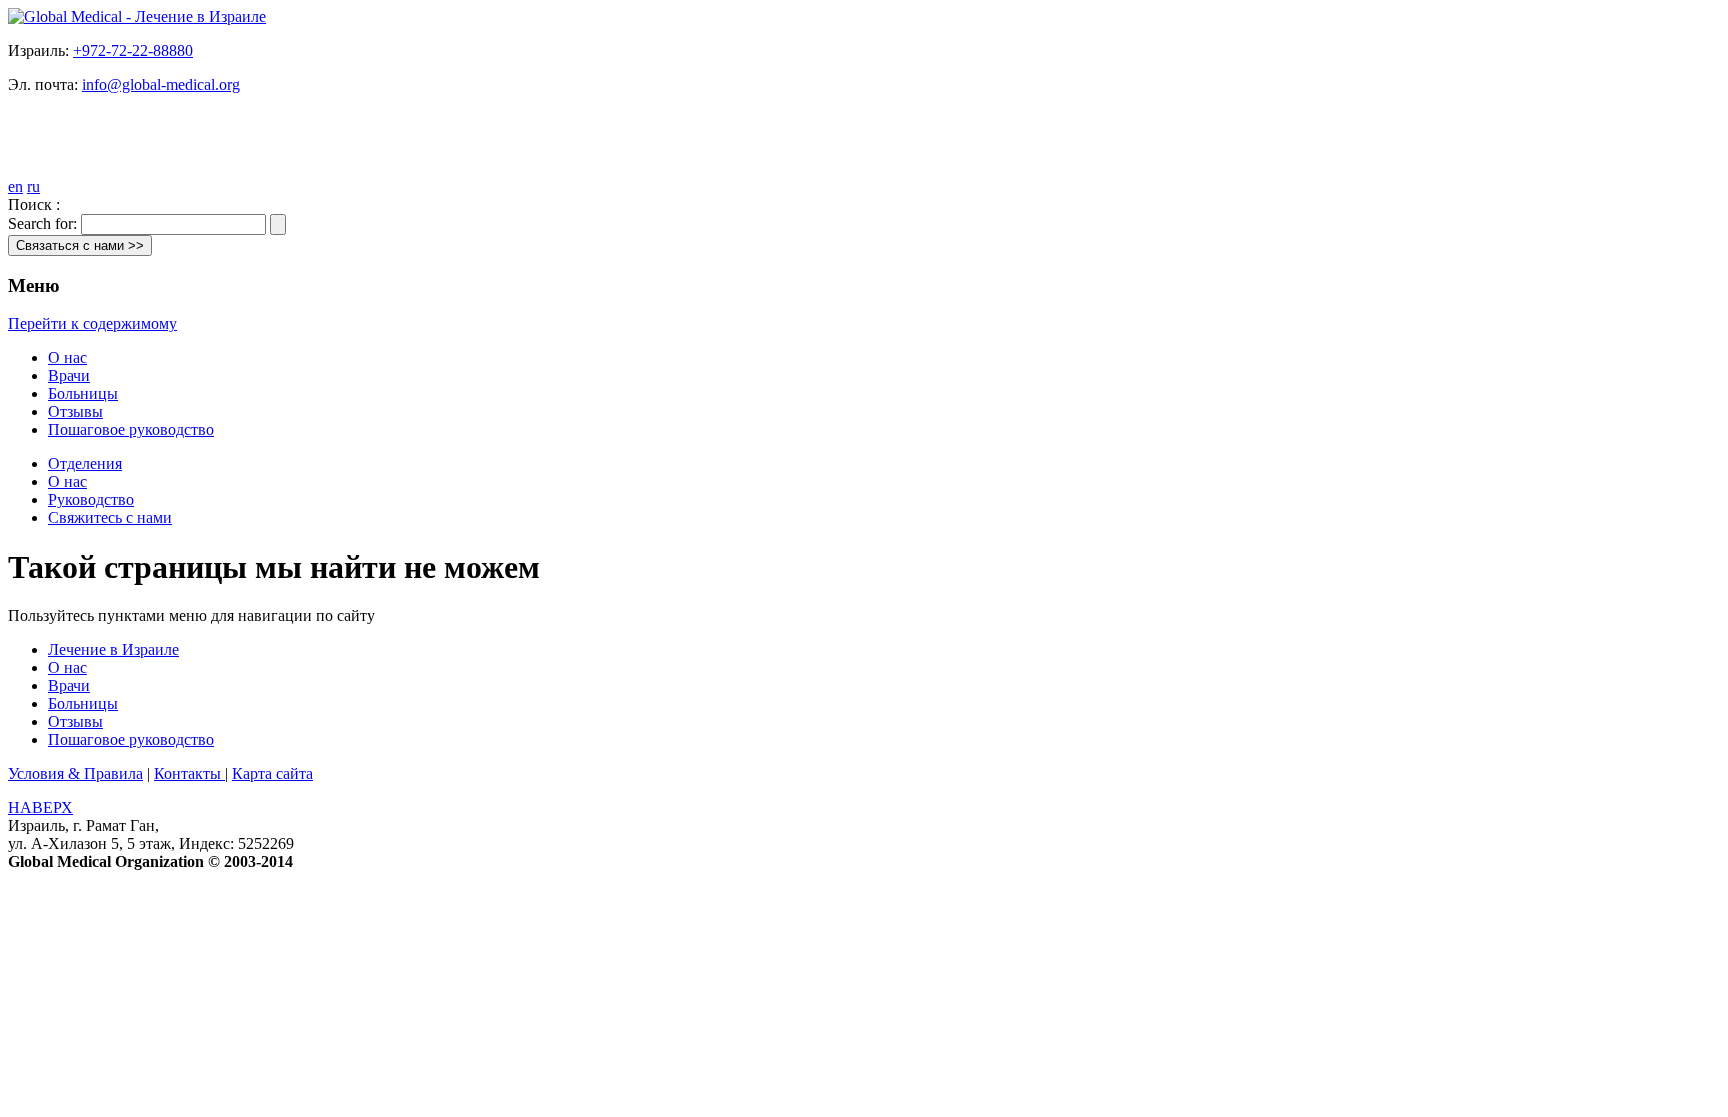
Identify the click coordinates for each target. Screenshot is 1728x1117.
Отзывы (75, 411)
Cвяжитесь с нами (110, 517)
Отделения (85, 463)
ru (33, 186)
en (15, 186)
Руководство (91, 499)
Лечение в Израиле (113, 649)
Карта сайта (272, 773)
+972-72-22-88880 (133, 50)
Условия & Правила (75, 773)
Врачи (69, 375)
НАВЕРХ (40, 807)
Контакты (189, 773)
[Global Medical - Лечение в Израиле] (137, 16)
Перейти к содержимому (92, 323)
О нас (67, 357)
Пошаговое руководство (131, 429)
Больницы (83, 393)
